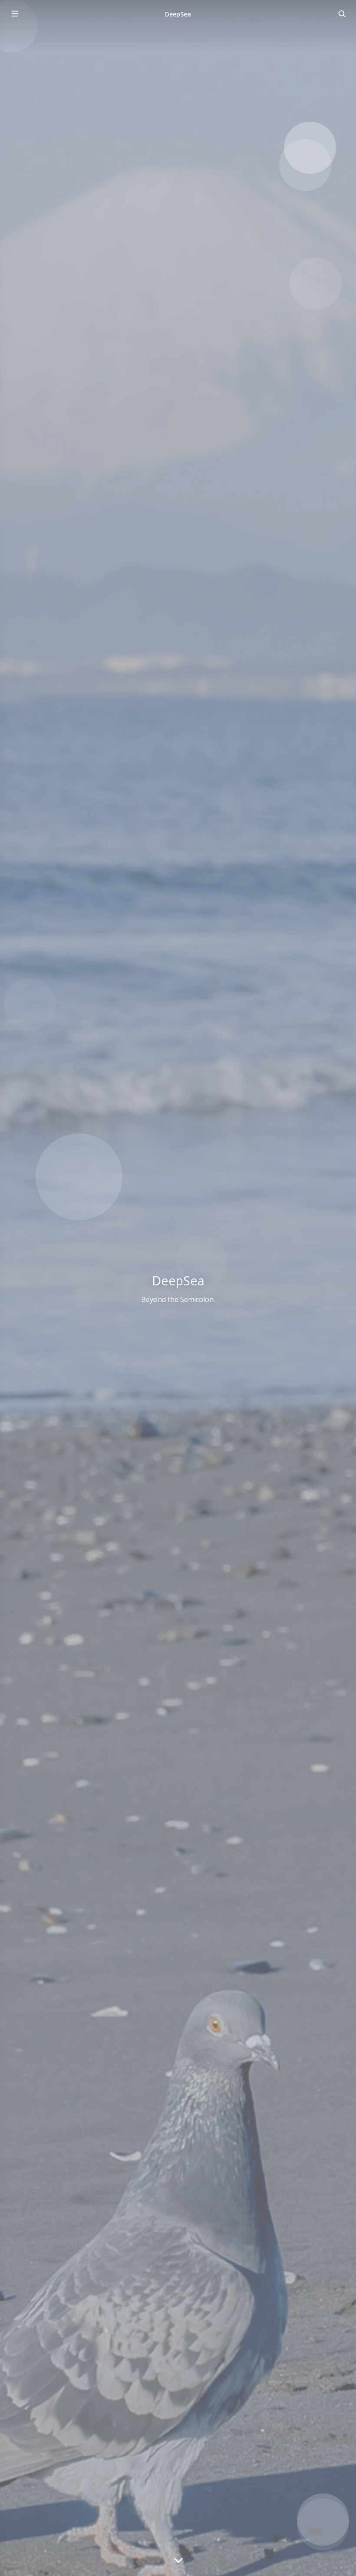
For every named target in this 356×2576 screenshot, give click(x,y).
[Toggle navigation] (342, 14)
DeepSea (178, 14)
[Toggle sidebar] (14, 14)
